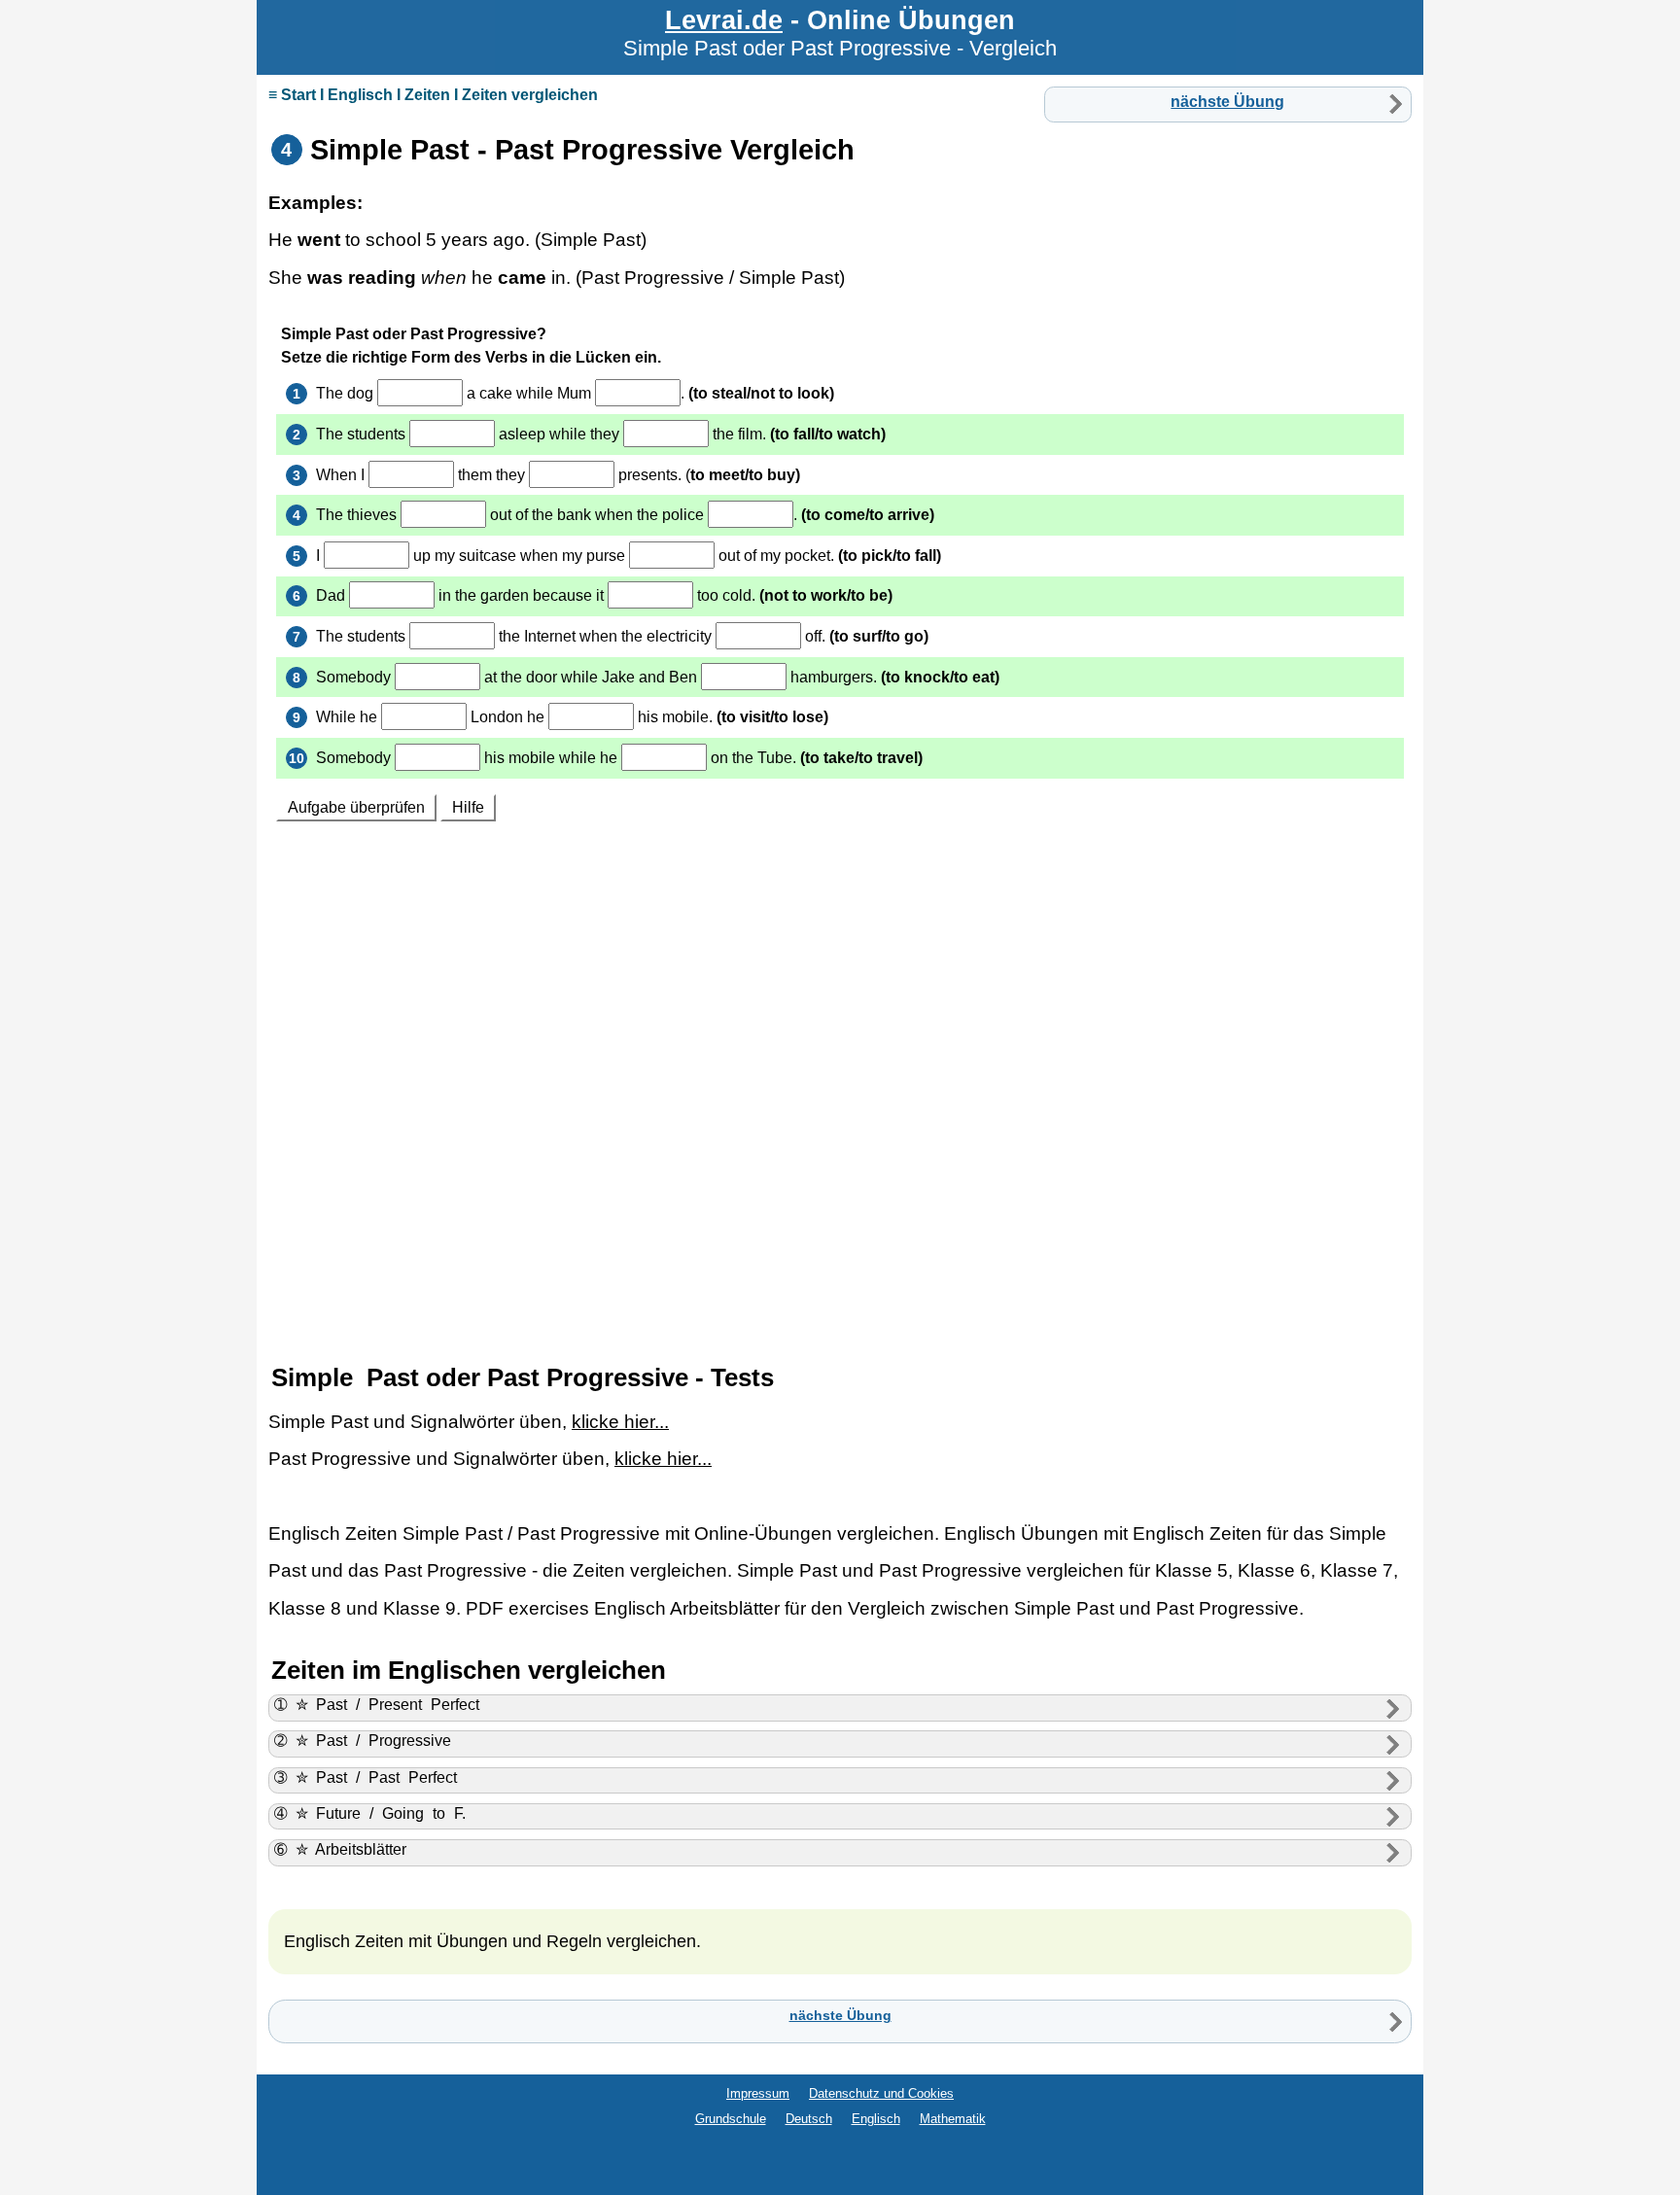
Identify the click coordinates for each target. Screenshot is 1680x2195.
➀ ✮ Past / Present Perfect (377, 1705)
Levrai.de (724, 20)
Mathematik (953, 2119)
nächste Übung (1227, 102)
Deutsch (809, 2119)
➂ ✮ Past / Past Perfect (366, 1777)
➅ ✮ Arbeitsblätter (341, 1849)
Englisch (876, 2119)
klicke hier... (620, 1422)
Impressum (758, 2093)
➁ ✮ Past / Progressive (363, 1741)
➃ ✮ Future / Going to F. (370, 1813)
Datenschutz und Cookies (881, 2093)
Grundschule (731, 2119)
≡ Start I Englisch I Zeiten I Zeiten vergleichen (433, 95)
